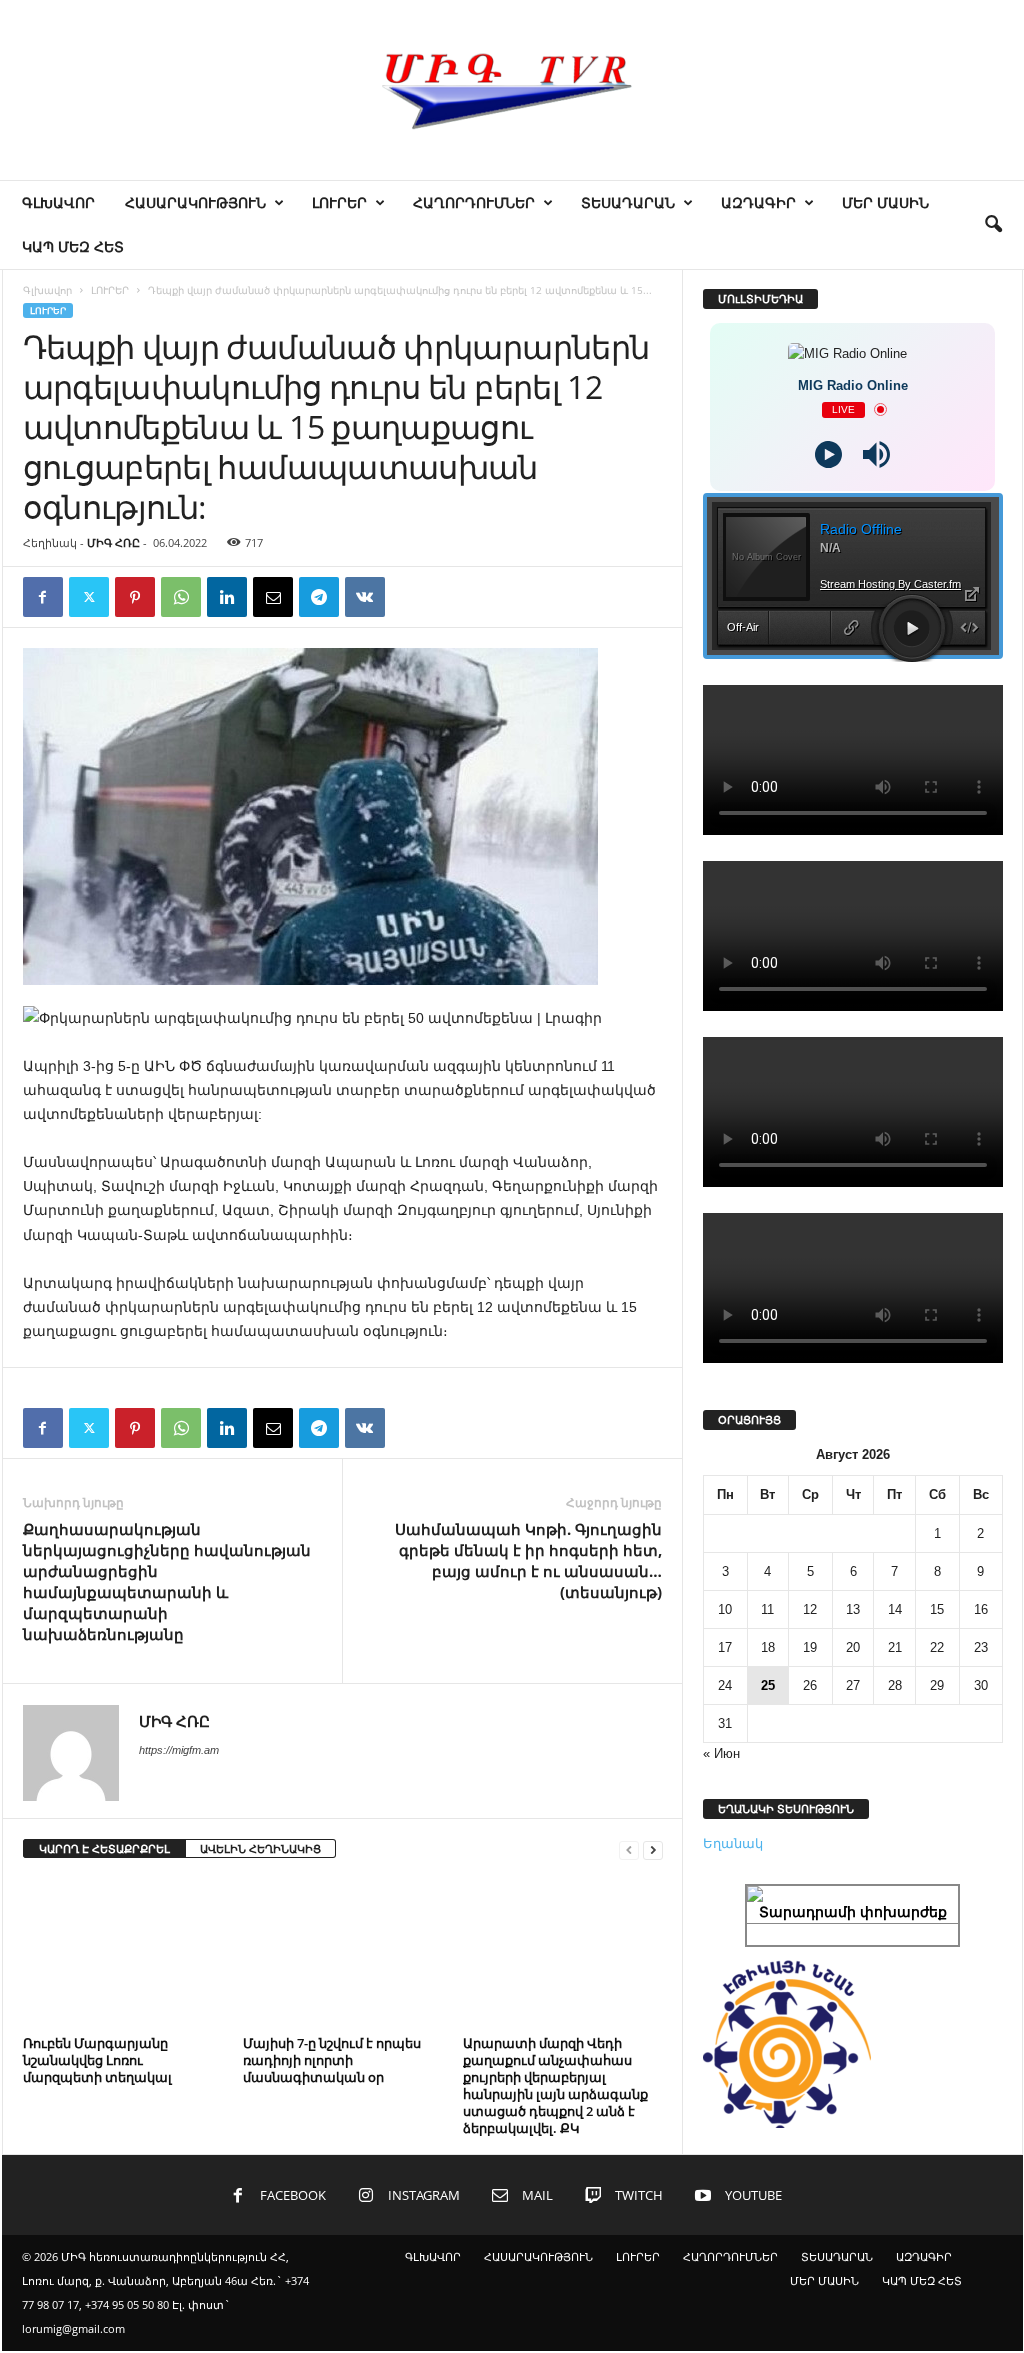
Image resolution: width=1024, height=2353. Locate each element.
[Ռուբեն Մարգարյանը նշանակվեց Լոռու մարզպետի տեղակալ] (123, 1954)
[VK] (365, 597)
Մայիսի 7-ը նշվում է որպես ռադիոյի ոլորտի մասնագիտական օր (332, 2060)
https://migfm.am (179, 1750)
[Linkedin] (227, 597)
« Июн (721, 1753)
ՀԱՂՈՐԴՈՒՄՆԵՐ (474, 202)
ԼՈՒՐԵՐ (339, 202)
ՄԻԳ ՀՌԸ (113, 542)
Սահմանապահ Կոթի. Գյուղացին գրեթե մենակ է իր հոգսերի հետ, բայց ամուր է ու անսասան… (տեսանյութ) (528, 1560)
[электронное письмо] (273, 597)
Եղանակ (733, 1843)
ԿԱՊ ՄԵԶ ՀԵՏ (73, 246)
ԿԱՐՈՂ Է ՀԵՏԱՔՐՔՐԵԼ (104, 1848)
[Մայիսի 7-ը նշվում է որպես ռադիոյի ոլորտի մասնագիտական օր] (343, 1954)
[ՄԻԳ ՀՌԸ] (512, 90)
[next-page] (653, 1849)
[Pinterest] (135, 597)
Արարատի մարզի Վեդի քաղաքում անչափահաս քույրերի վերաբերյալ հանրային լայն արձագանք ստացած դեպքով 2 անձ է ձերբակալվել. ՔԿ (555, 2085)
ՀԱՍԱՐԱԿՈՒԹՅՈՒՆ (195, 202)
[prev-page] (629, 1849)
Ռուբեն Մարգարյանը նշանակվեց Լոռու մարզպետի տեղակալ (97, 2060)
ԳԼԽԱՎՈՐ (58, 202)
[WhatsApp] (181, 597)
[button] (993, 225)
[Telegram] (319, 597)
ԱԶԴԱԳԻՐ (758, 202)
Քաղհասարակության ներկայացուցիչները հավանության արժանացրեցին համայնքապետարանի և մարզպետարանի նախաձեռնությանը (167, 1581)
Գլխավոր (47, 290)
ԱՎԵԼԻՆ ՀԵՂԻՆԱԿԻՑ (260, 1848)
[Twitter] (89, 597)
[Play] (828, 454)
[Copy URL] (411, 597)
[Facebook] (43, 597)
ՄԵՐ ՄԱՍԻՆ (885, 202)
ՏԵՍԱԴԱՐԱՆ (628, 202)
